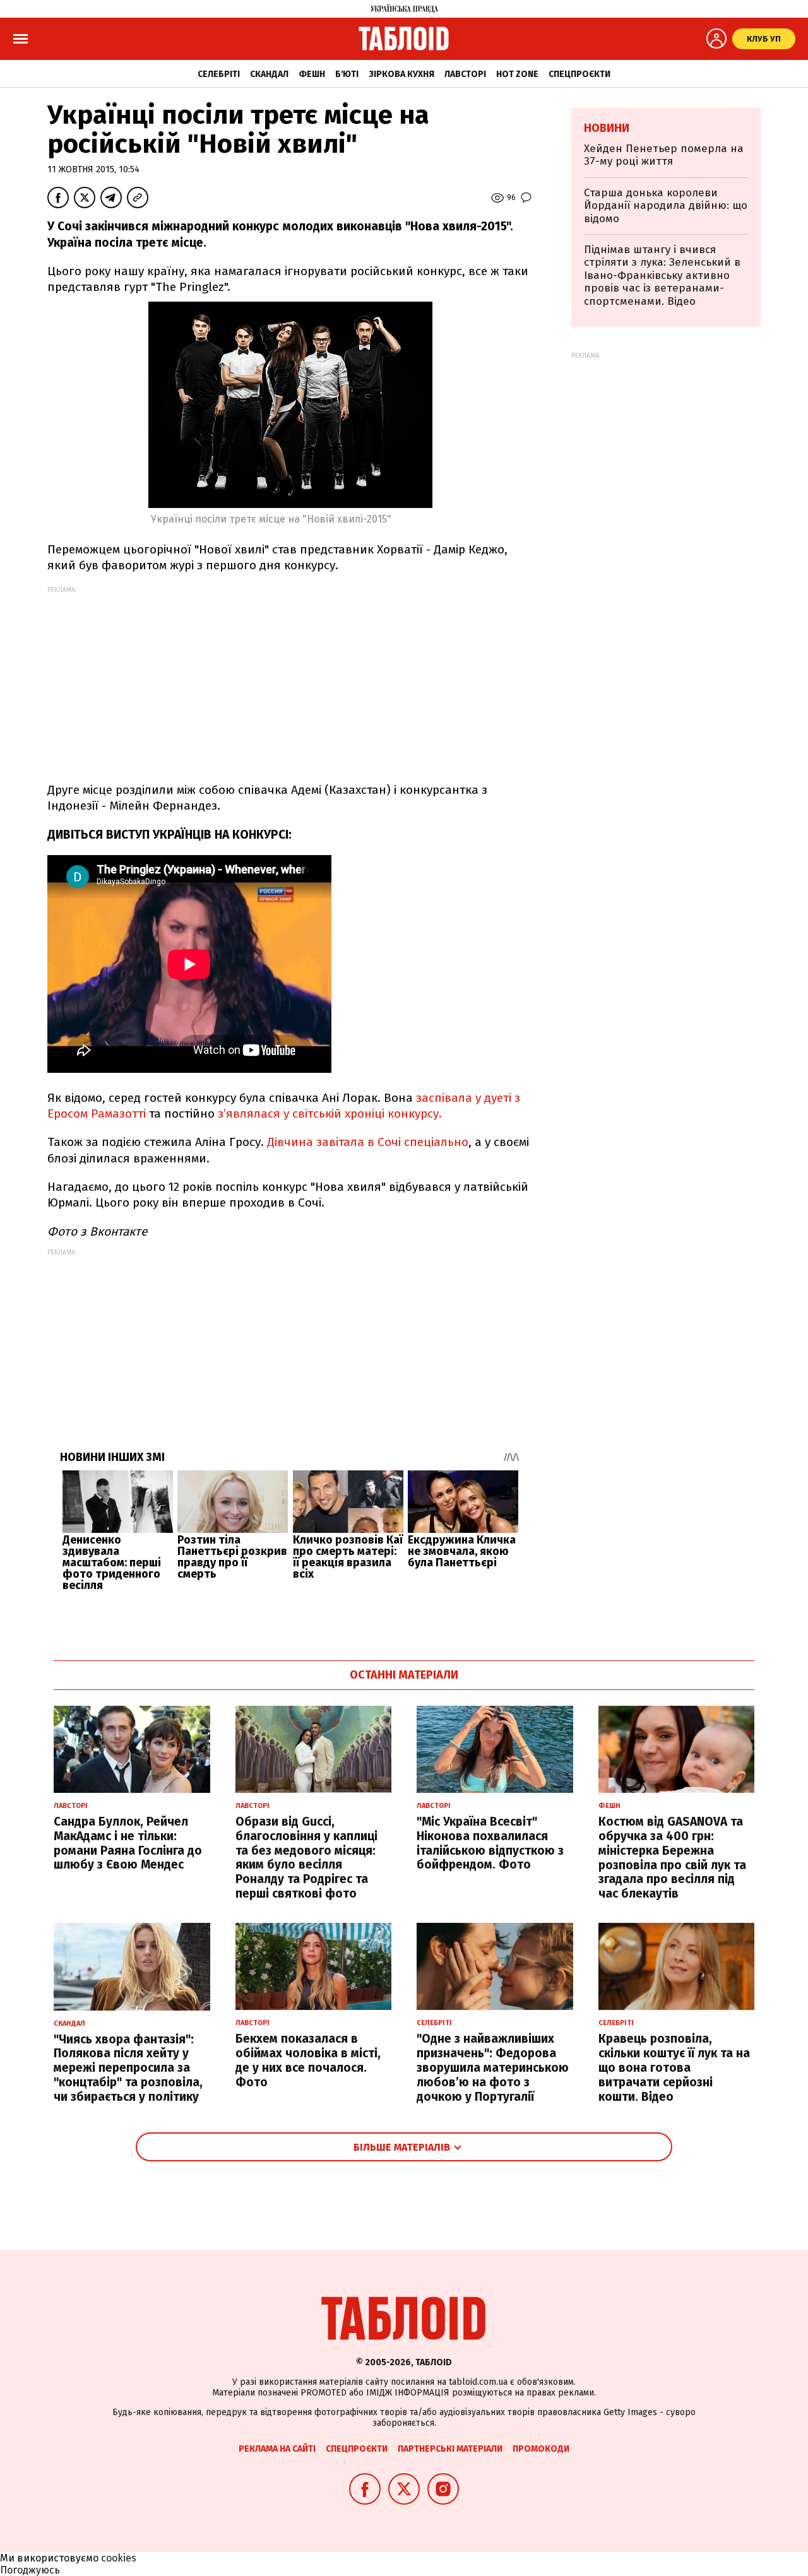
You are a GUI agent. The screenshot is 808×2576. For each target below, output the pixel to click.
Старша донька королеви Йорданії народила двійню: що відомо (666, 206)
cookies (119, 2558)
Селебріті (219, 74)
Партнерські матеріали (450, 2449)
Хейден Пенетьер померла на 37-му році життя (664, 155)
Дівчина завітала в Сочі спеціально (368, 1142)
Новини (607, 128)
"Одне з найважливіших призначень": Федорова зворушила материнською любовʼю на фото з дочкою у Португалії (493, 2067)
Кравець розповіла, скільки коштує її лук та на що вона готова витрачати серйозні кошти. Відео (674, 2067)
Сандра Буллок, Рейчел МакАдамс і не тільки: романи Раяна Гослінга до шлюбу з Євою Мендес (128, 1843)
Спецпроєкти (579, 74)
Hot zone (517, 74)
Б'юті (347, 74)
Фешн (312, 74)
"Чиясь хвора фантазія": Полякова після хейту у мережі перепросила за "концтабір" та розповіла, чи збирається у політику (128, 2068)
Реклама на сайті (277, 2449)
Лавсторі (465, 74)
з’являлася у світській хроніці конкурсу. (330, 1114)
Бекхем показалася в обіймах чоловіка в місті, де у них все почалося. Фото (308, 2060)
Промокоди (541, 2449)
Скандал (269, 74)
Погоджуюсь (30, 2570)
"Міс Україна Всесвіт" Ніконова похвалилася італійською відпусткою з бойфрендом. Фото (490, 1843)
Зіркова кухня (401, 74)
